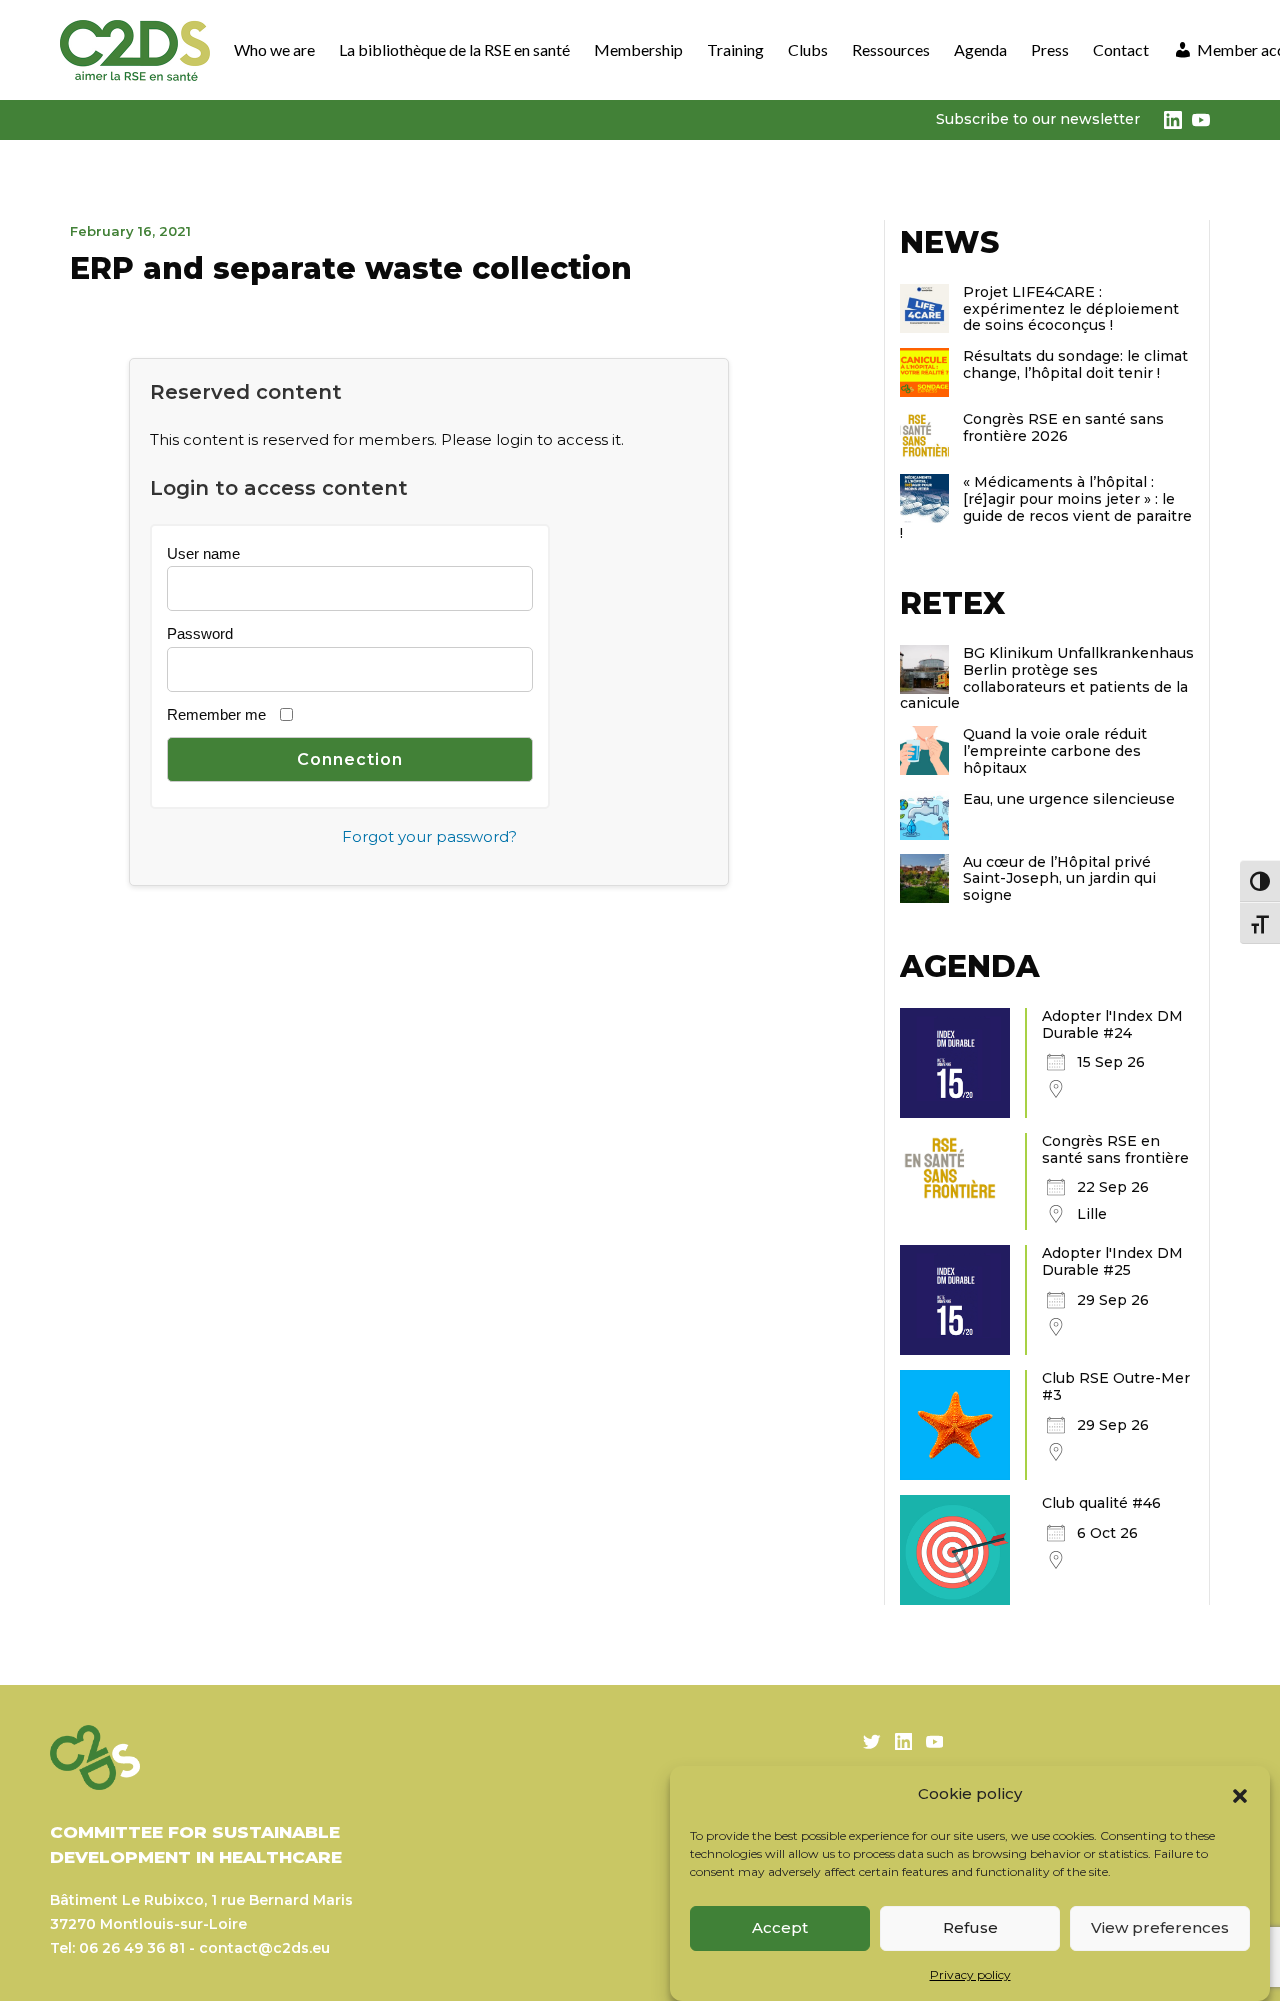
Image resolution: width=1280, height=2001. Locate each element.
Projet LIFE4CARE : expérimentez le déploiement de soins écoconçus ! (1071, 309)
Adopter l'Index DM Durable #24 (1112, 1024)
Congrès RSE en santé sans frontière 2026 (1063, 427)
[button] (1240, 1794)
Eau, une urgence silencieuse (1069, 799)
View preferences (1160, 1927)
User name (203, 553)
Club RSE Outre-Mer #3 (1116, 1386)
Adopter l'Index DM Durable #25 (1112, 1261)
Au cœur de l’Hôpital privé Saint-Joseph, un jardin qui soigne (1059, 879)
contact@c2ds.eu (264, 1948)
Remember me (216, 714)
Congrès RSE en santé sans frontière (1115, 1149)
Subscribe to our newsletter (1038, 119)
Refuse (970, 1927)
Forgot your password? (429, 836)
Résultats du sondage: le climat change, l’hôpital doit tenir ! (1075, 364)
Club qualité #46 (1101, 1503)
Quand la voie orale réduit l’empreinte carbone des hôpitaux (1055, 751)
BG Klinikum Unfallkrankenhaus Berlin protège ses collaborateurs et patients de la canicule (1047, 678)
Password (200, 633)
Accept (780, 1927)
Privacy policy (970, 1974)
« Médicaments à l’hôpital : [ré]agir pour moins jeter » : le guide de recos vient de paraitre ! (1046, 507)
